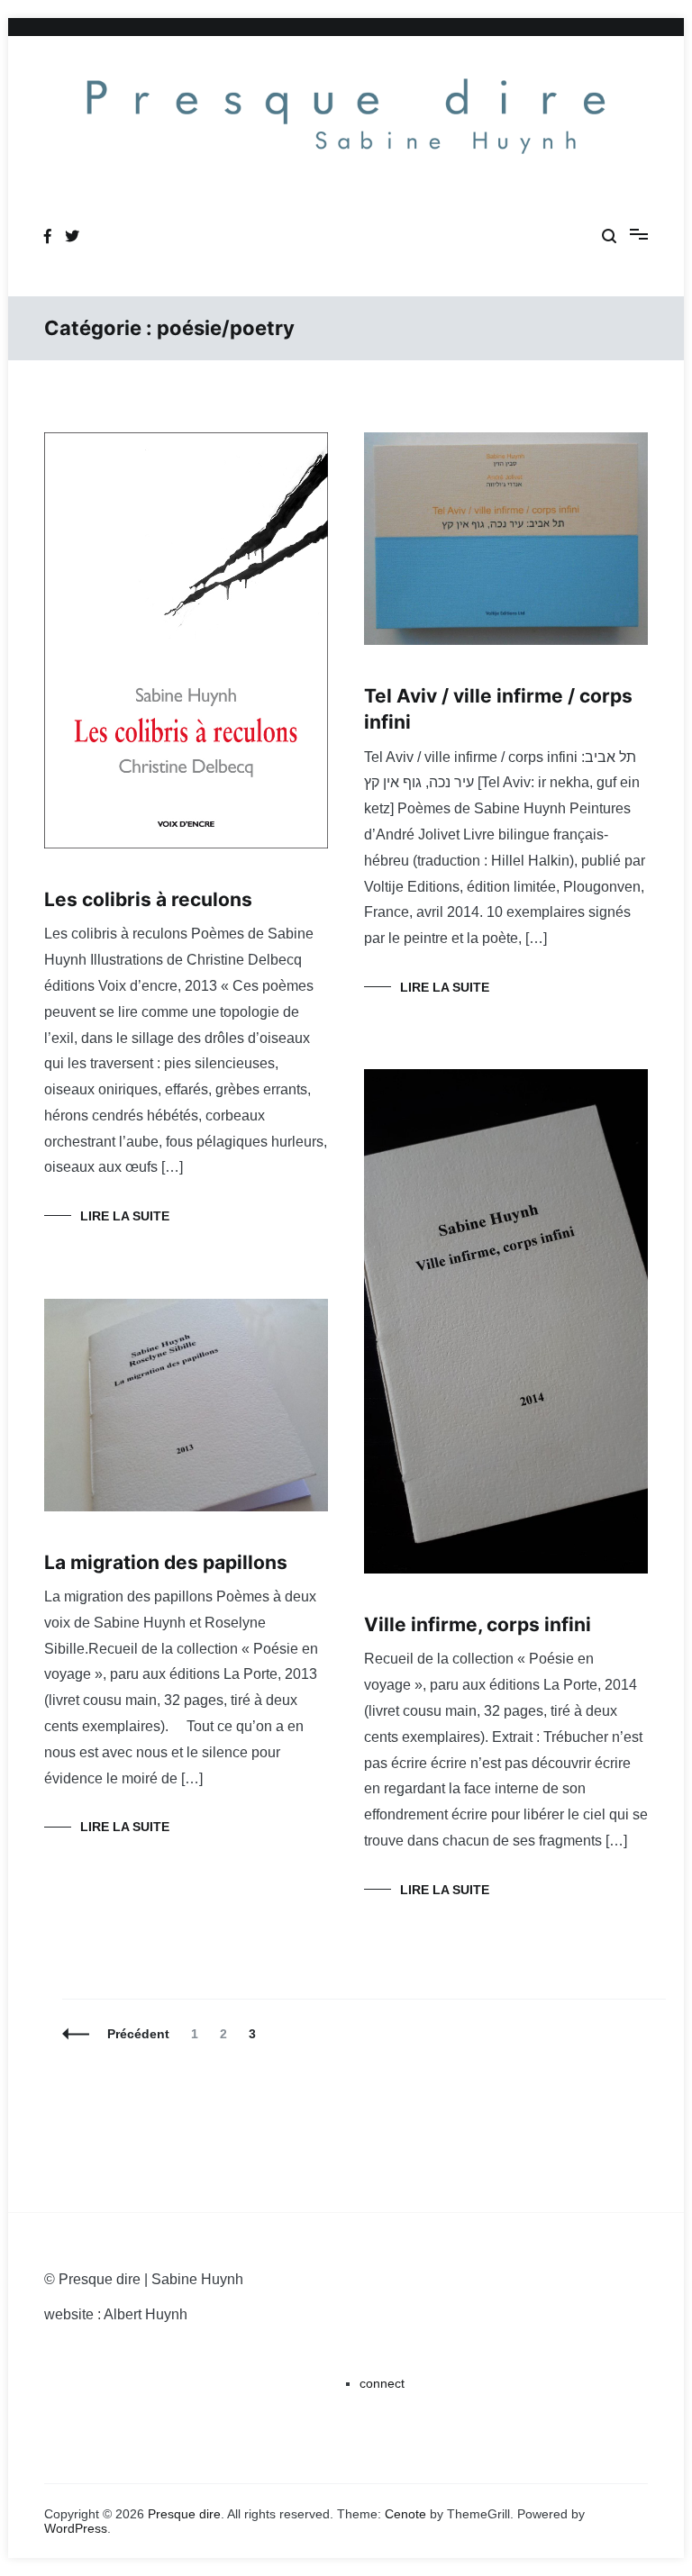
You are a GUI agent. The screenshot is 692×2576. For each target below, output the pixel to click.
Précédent (138, 2034)
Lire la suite (125, 1216)
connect (382, 2383)
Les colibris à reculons (148, 899)
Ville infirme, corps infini (478, 1624)
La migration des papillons (166, 1562)
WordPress (76, 2528)
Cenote (405, 2514)
